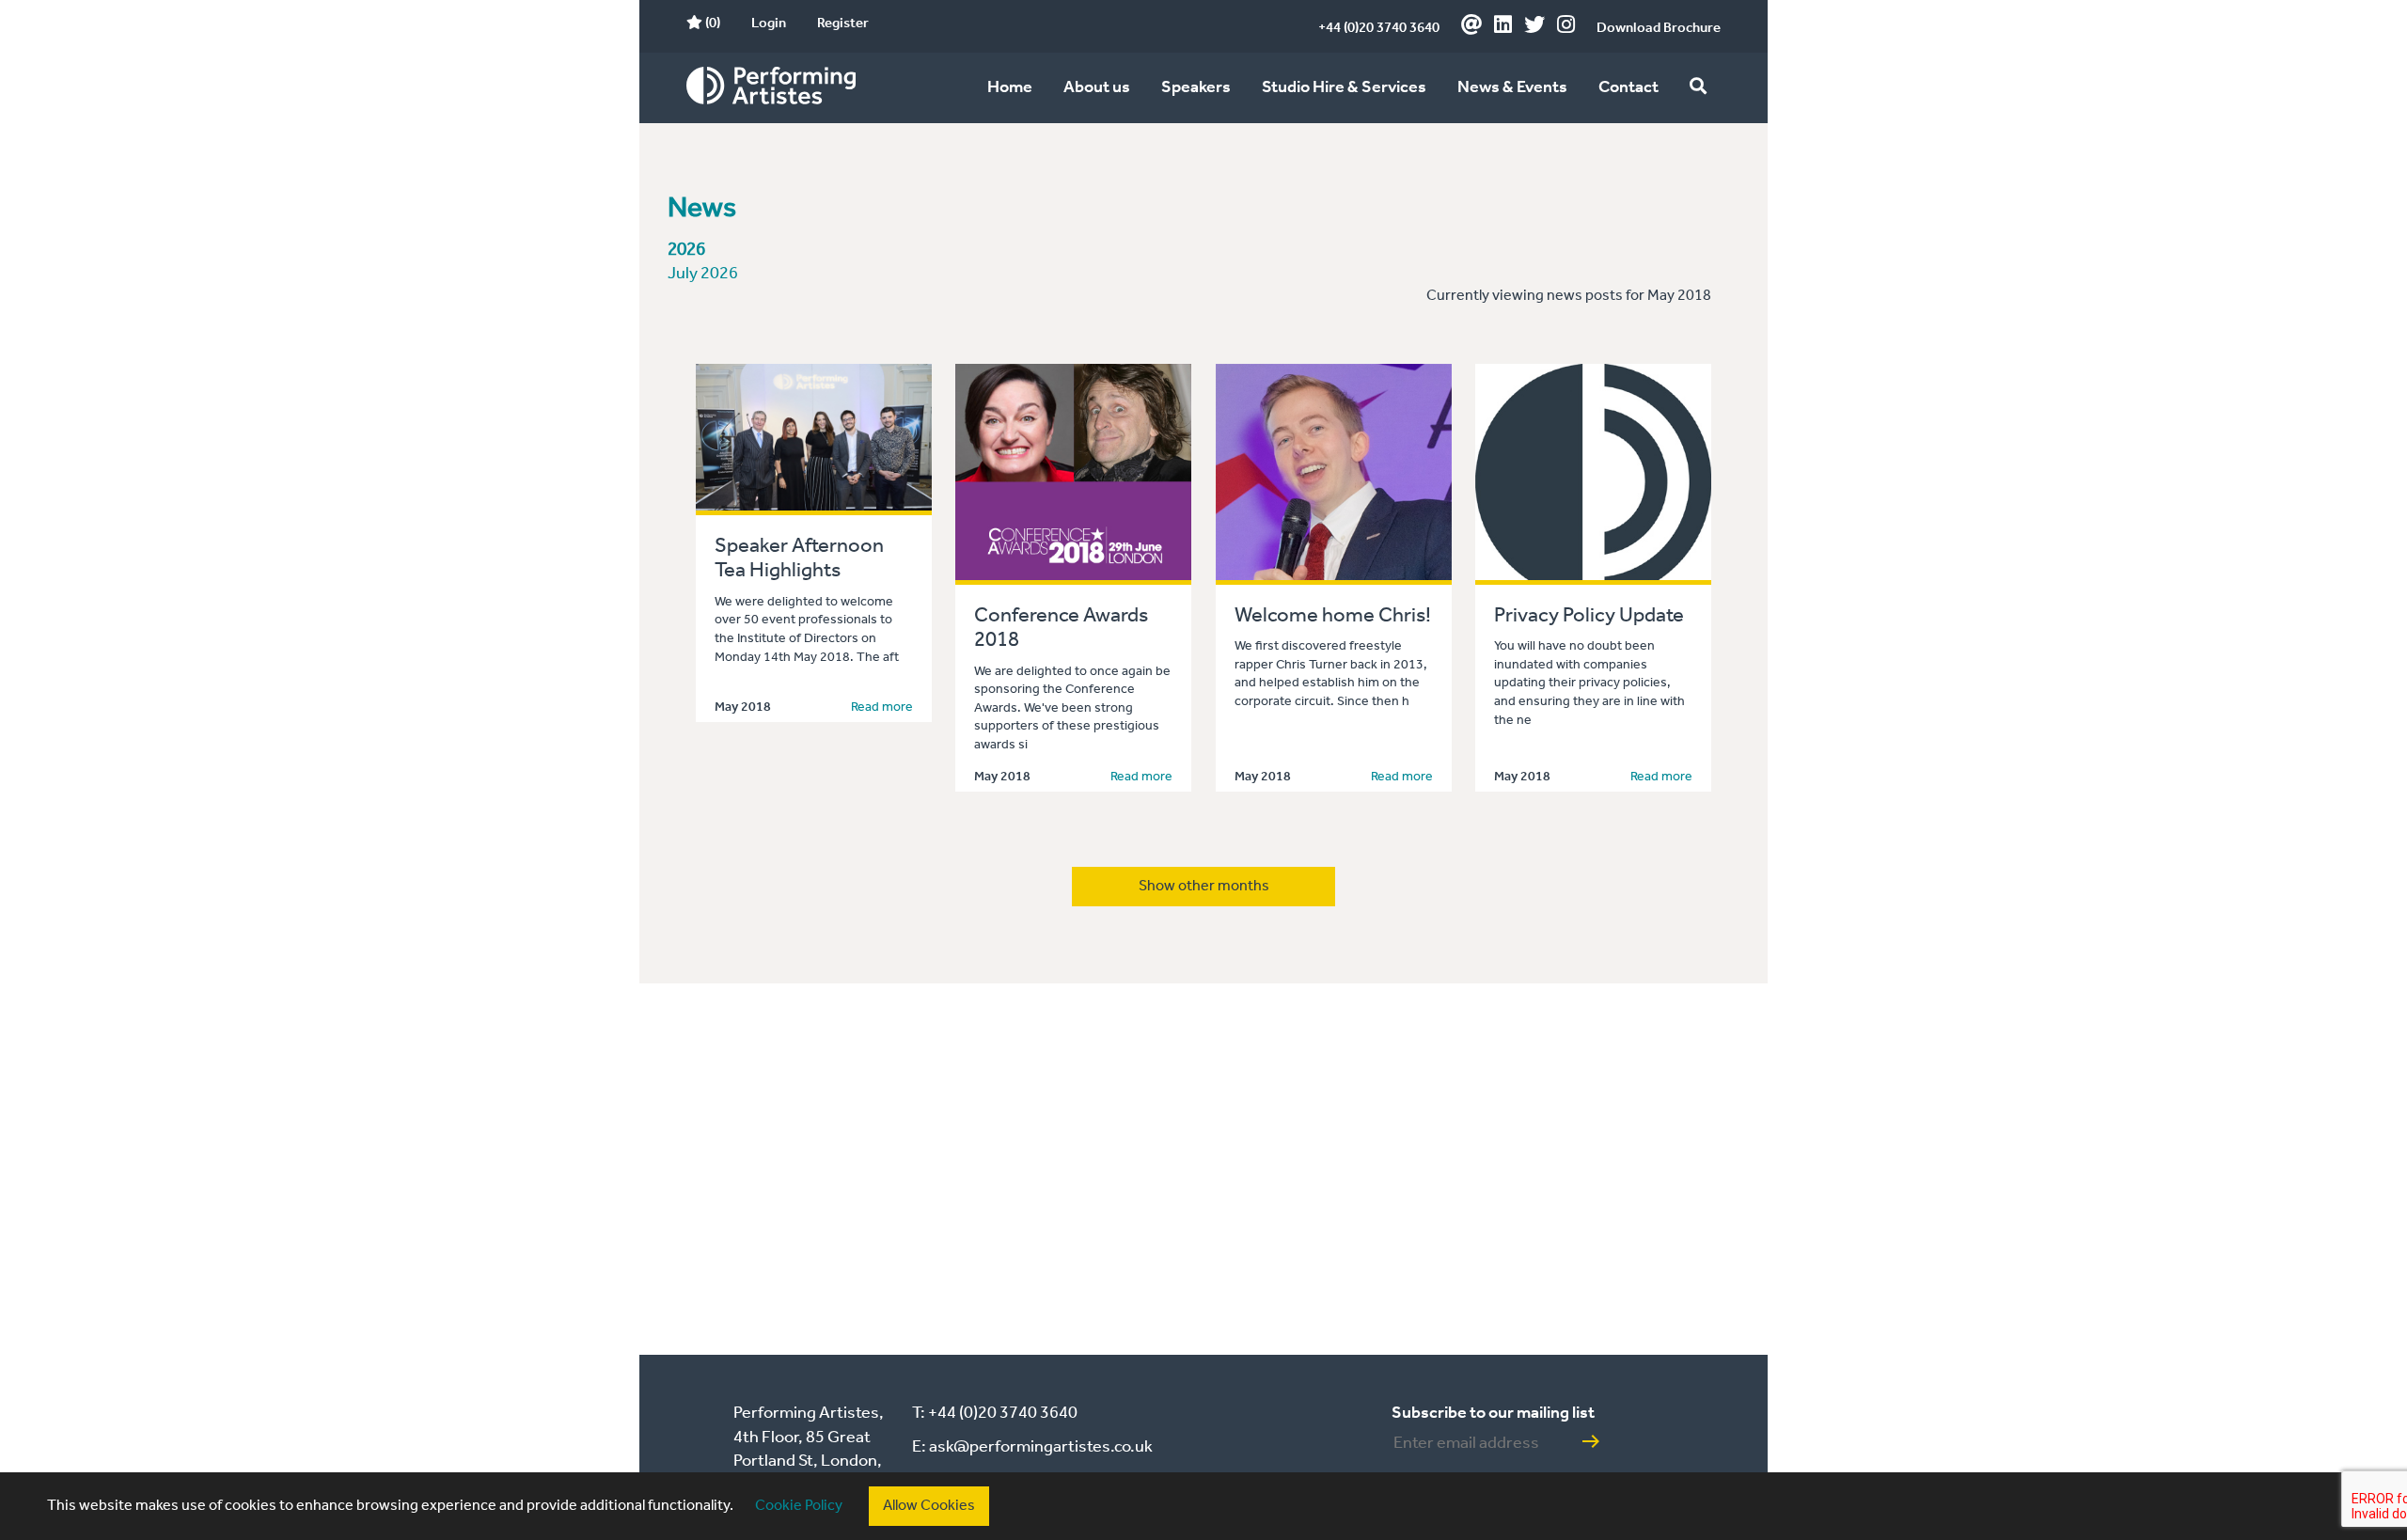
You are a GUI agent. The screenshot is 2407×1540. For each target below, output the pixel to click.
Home (1010, 87)
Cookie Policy (799, 1506)
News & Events (1512, 87)
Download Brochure (1659, 28)
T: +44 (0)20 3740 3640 (995, 1413)
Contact (1628, 87)
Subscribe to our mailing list (1493, 1413)
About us (1097, 87)
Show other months (1204, 886)
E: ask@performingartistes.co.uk (1032, 1447)
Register (843, 24)
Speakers (1196, 87)
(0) (711, 24)
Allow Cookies (929, 1506)
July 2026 (703, 274)
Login (769, 24)
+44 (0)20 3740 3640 (1379, 28)
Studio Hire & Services (1344, 87)
